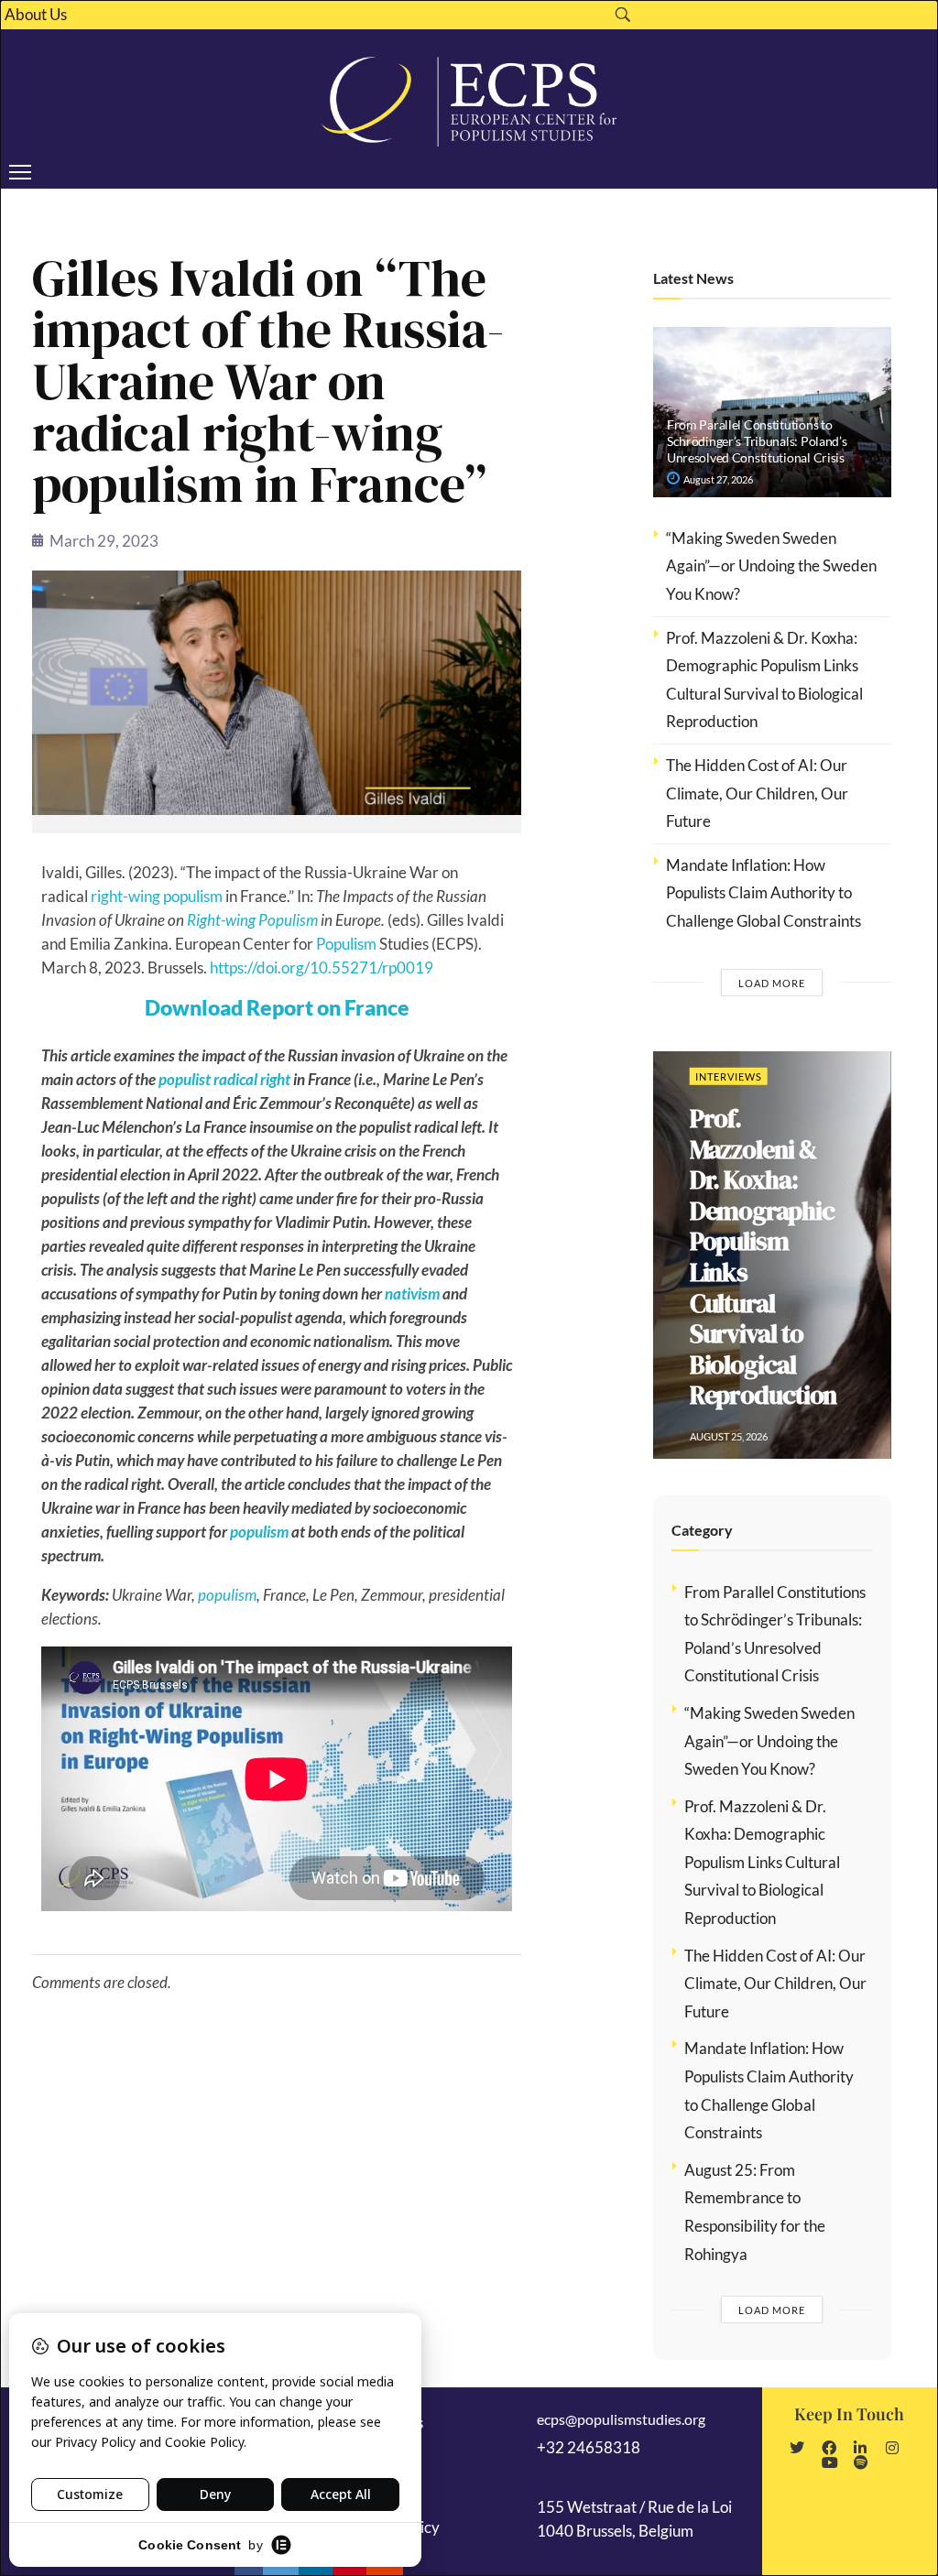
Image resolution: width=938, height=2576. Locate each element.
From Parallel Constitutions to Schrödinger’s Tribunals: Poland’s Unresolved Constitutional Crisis (757, 441)
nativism (412, 1293)
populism (259, 1532)
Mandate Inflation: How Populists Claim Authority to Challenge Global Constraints (763, 893)
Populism (346, 944)
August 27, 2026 (717, 479)
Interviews (729, 1076)
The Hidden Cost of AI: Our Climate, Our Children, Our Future (757, 793)
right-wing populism (157, 896)
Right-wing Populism (252, 920)
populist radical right (224, 1079)
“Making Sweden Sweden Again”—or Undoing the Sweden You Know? (771, 566)
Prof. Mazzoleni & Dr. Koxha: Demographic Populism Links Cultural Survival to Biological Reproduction (763, 1256)
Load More (772, 983)
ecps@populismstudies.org (621, 2419)
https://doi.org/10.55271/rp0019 (322, 967)
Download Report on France (277, 1007)
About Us (36, 15)
